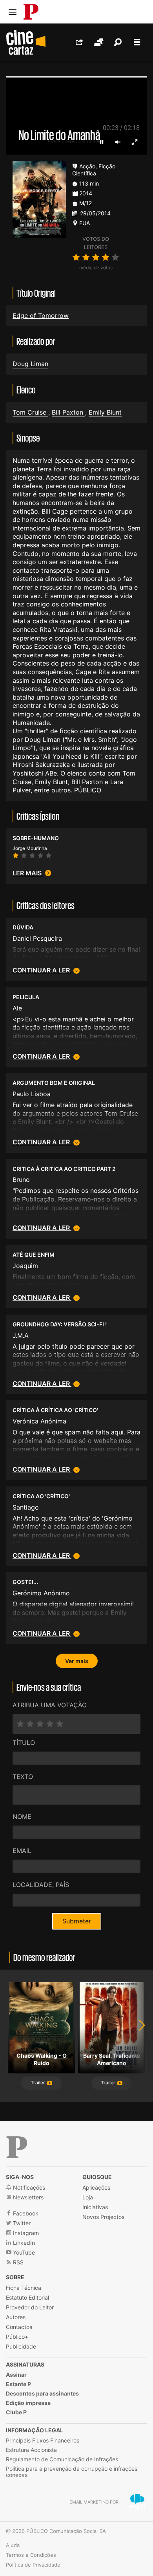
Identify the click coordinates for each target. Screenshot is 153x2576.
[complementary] (76, 1288)
